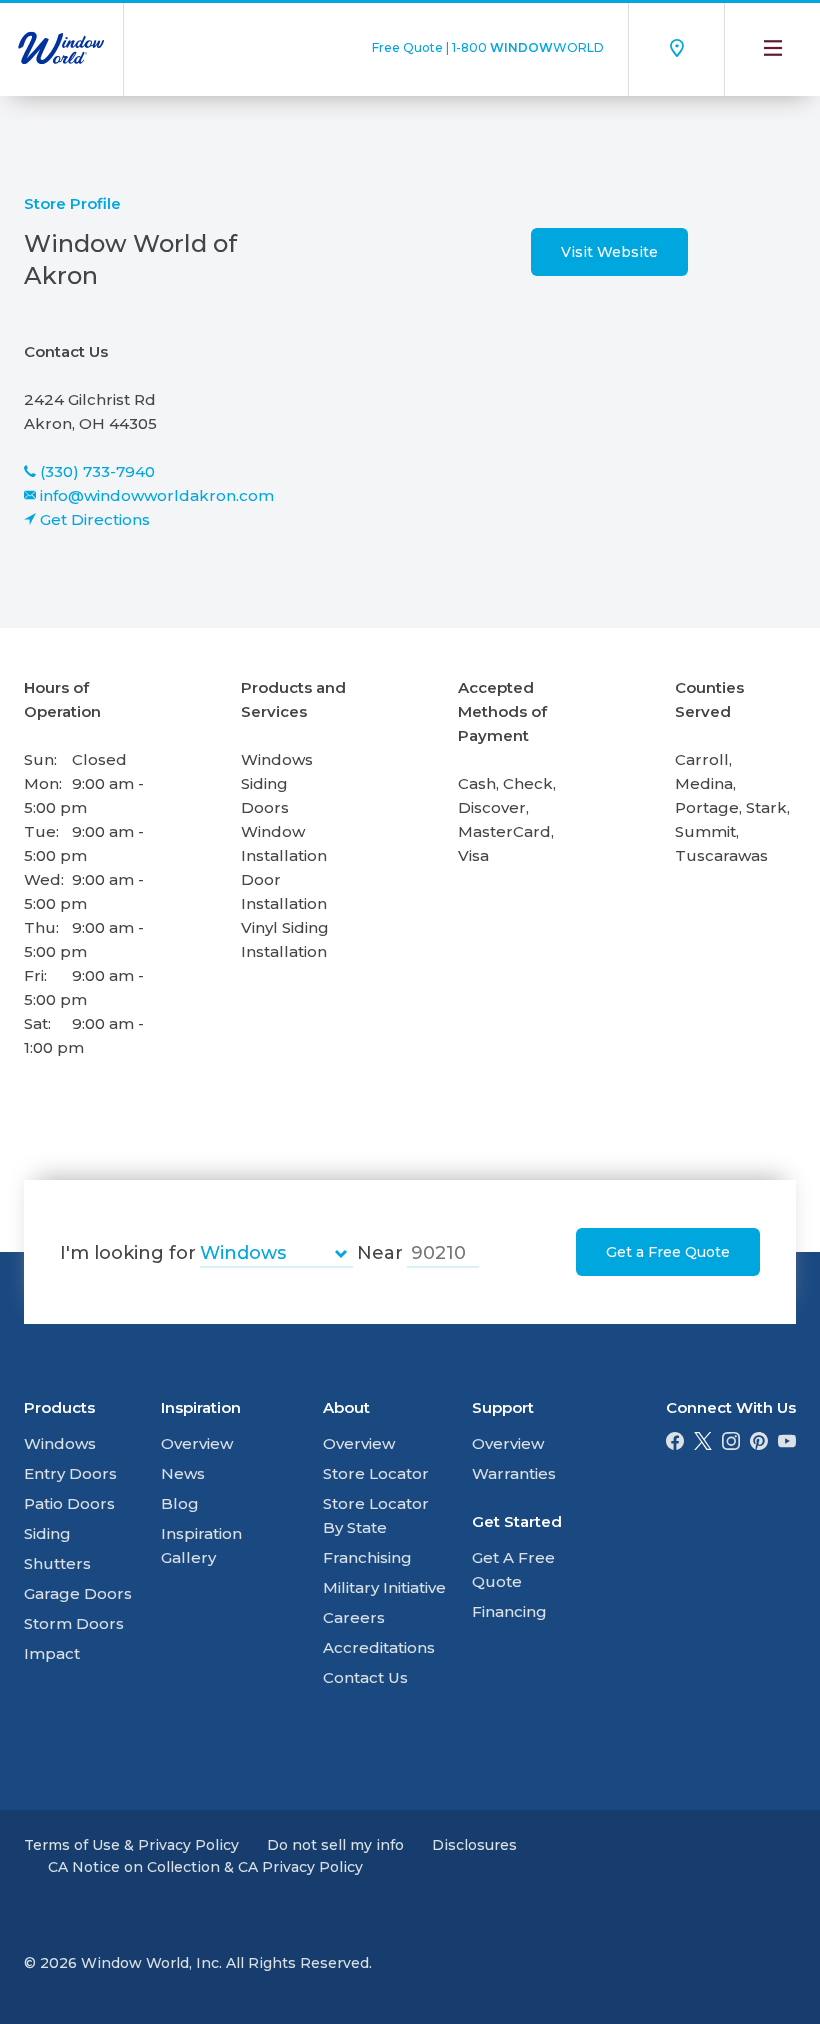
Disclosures (474, 1845)
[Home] (61, 48)
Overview (197, 1443)
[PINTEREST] (759, 1444)
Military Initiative (384, 1587)
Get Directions (95, 519)
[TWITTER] (703, 1444)
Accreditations (379, 1647)
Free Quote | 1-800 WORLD (488, 47)
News (183, 1473)
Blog (180, 1503)
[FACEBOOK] (675, 1444)
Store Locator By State (376, 1515)
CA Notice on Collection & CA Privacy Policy (205, 1867)
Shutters (57, 1563)
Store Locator (376, 1473)
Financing (509, 1611)
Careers (354, 1617)
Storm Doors (74, 1623)
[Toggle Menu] (772, 48)
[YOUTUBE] (787, 1444)
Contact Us (365, 1677)
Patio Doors (69, 1503)
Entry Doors (70, 1473)
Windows (60, 1443)
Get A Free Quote (513, 1569)
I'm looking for (128, 1253)
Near (380, 1253)
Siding (47, 1533)
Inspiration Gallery (201, 1545)
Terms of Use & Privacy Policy (131, 1845)
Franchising (367, 1557)
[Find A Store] (676, 48)
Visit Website (609, 252)
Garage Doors (78, 1593)
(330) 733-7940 (97, 471)
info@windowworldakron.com (157, 495)
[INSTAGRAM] (731, 1444)
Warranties (514, 1473)
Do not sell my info (335, 1845)
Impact (52, 1653)
